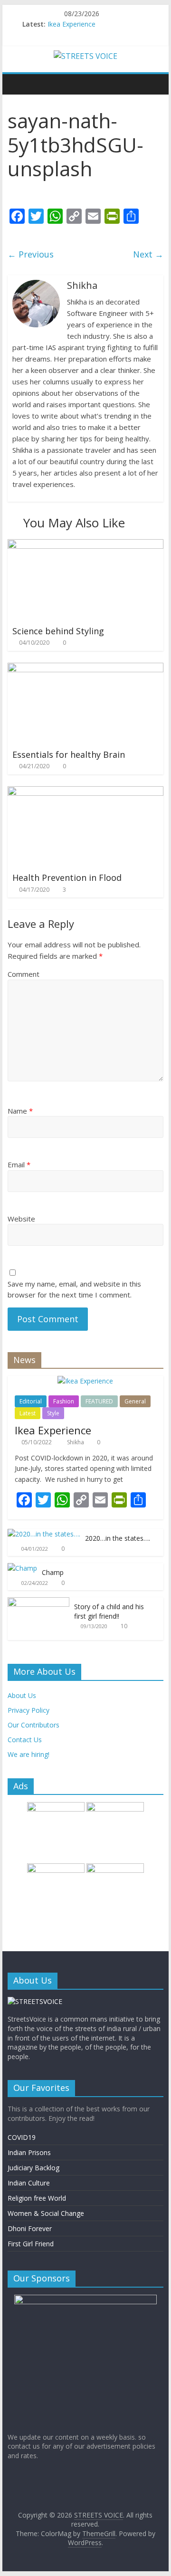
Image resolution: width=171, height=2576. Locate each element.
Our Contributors (33, 1725)
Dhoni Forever (30, 2228)
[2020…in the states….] (44, 1534)
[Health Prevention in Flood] (85, 792)
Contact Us (25, 1740)
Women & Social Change (46, 2213)
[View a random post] (154, 84)
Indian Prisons (29, 2152)
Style (53, 1413)
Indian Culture (29, 2183)
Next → (148, 254)
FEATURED (99, 1401)
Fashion (64, 1401)
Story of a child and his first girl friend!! (109, 1611)
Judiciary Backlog (33, 2168)
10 (124, 1626)
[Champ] (22, 1568)
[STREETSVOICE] (35, 2001)
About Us (22, 1695)
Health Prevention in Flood (67, 878)
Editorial (31, 1401)
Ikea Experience (71, 24)
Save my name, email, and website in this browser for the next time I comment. (74, 1289)
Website (21, 1219)
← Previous (31, 254)
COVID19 (22, 2137)
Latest (28, 1413)
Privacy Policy (28, 1710)
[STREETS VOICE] (17, 84)
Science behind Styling (58, 631)
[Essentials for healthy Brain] (85, 668)
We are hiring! (28, 1754)
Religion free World (37, 2198)
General (135, 1401)
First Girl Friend (31, 2244)
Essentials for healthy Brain (69, 754)
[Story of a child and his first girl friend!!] (38, 1602)
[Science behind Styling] (85, 545)
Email (19, 1164)
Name (20, 1111)
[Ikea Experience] (85, 1381)
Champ (53, 1572)
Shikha (76, 1442)
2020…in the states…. (118, 1538)
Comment (24, 974)
